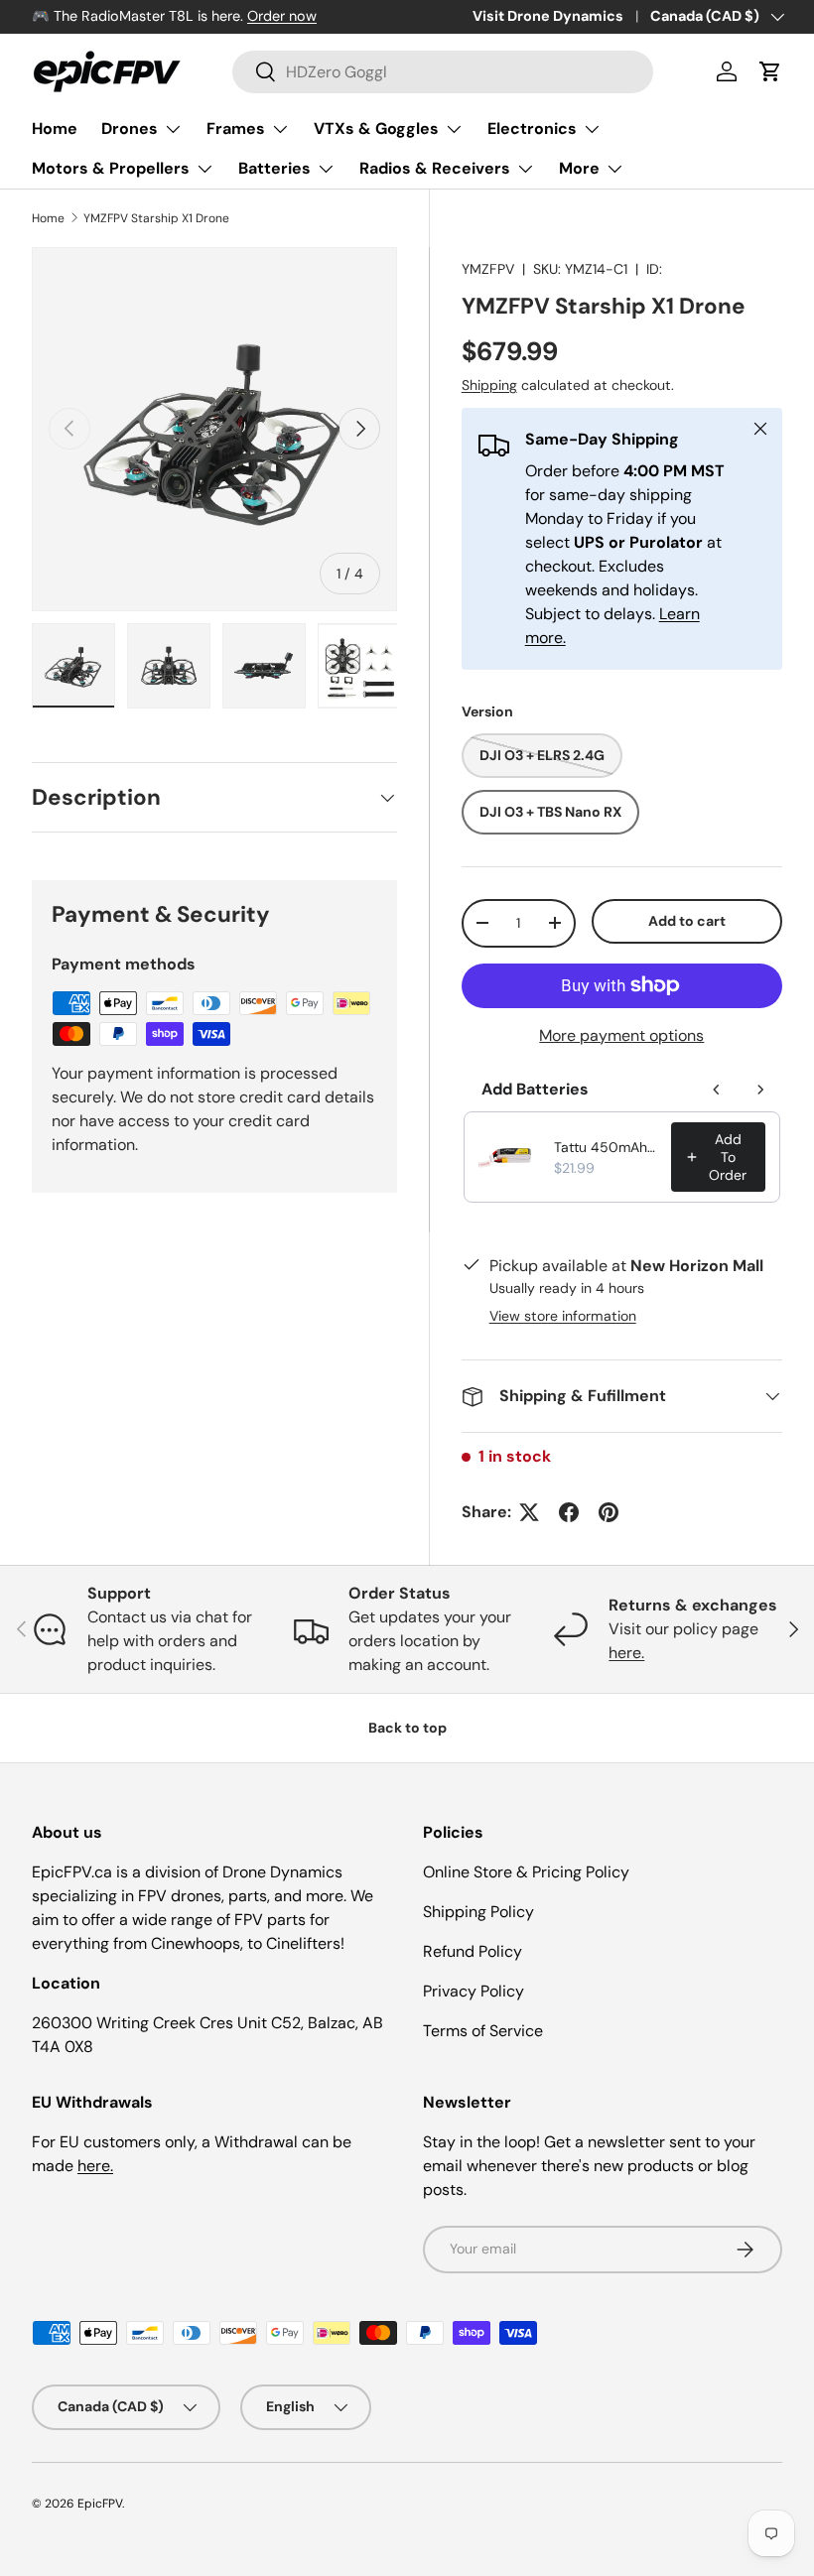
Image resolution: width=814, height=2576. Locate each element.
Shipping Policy (478, 1912)
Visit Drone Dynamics (548, 16)
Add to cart (687, 921)
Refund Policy (473, 1951)
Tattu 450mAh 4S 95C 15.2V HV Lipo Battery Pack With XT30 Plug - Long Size (607, 1147)
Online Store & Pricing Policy (526, 1872)
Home (55, 129)
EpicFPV (100, 2504)
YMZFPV (488, 269)
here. (626, 1653)
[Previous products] (717, 1090)
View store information (563, 1316)
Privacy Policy (474, 1991)
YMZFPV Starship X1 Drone (156, 218)
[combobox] (443, 72)
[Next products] (760, 1090)
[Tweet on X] (529, 1512)
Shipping (489, 385)
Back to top (407, 1728)
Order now (282, 16)
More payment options (621, 1035)
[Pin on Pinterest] (609, 1512)
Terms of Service (483, 2031)
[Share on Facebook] (569, 1512)
